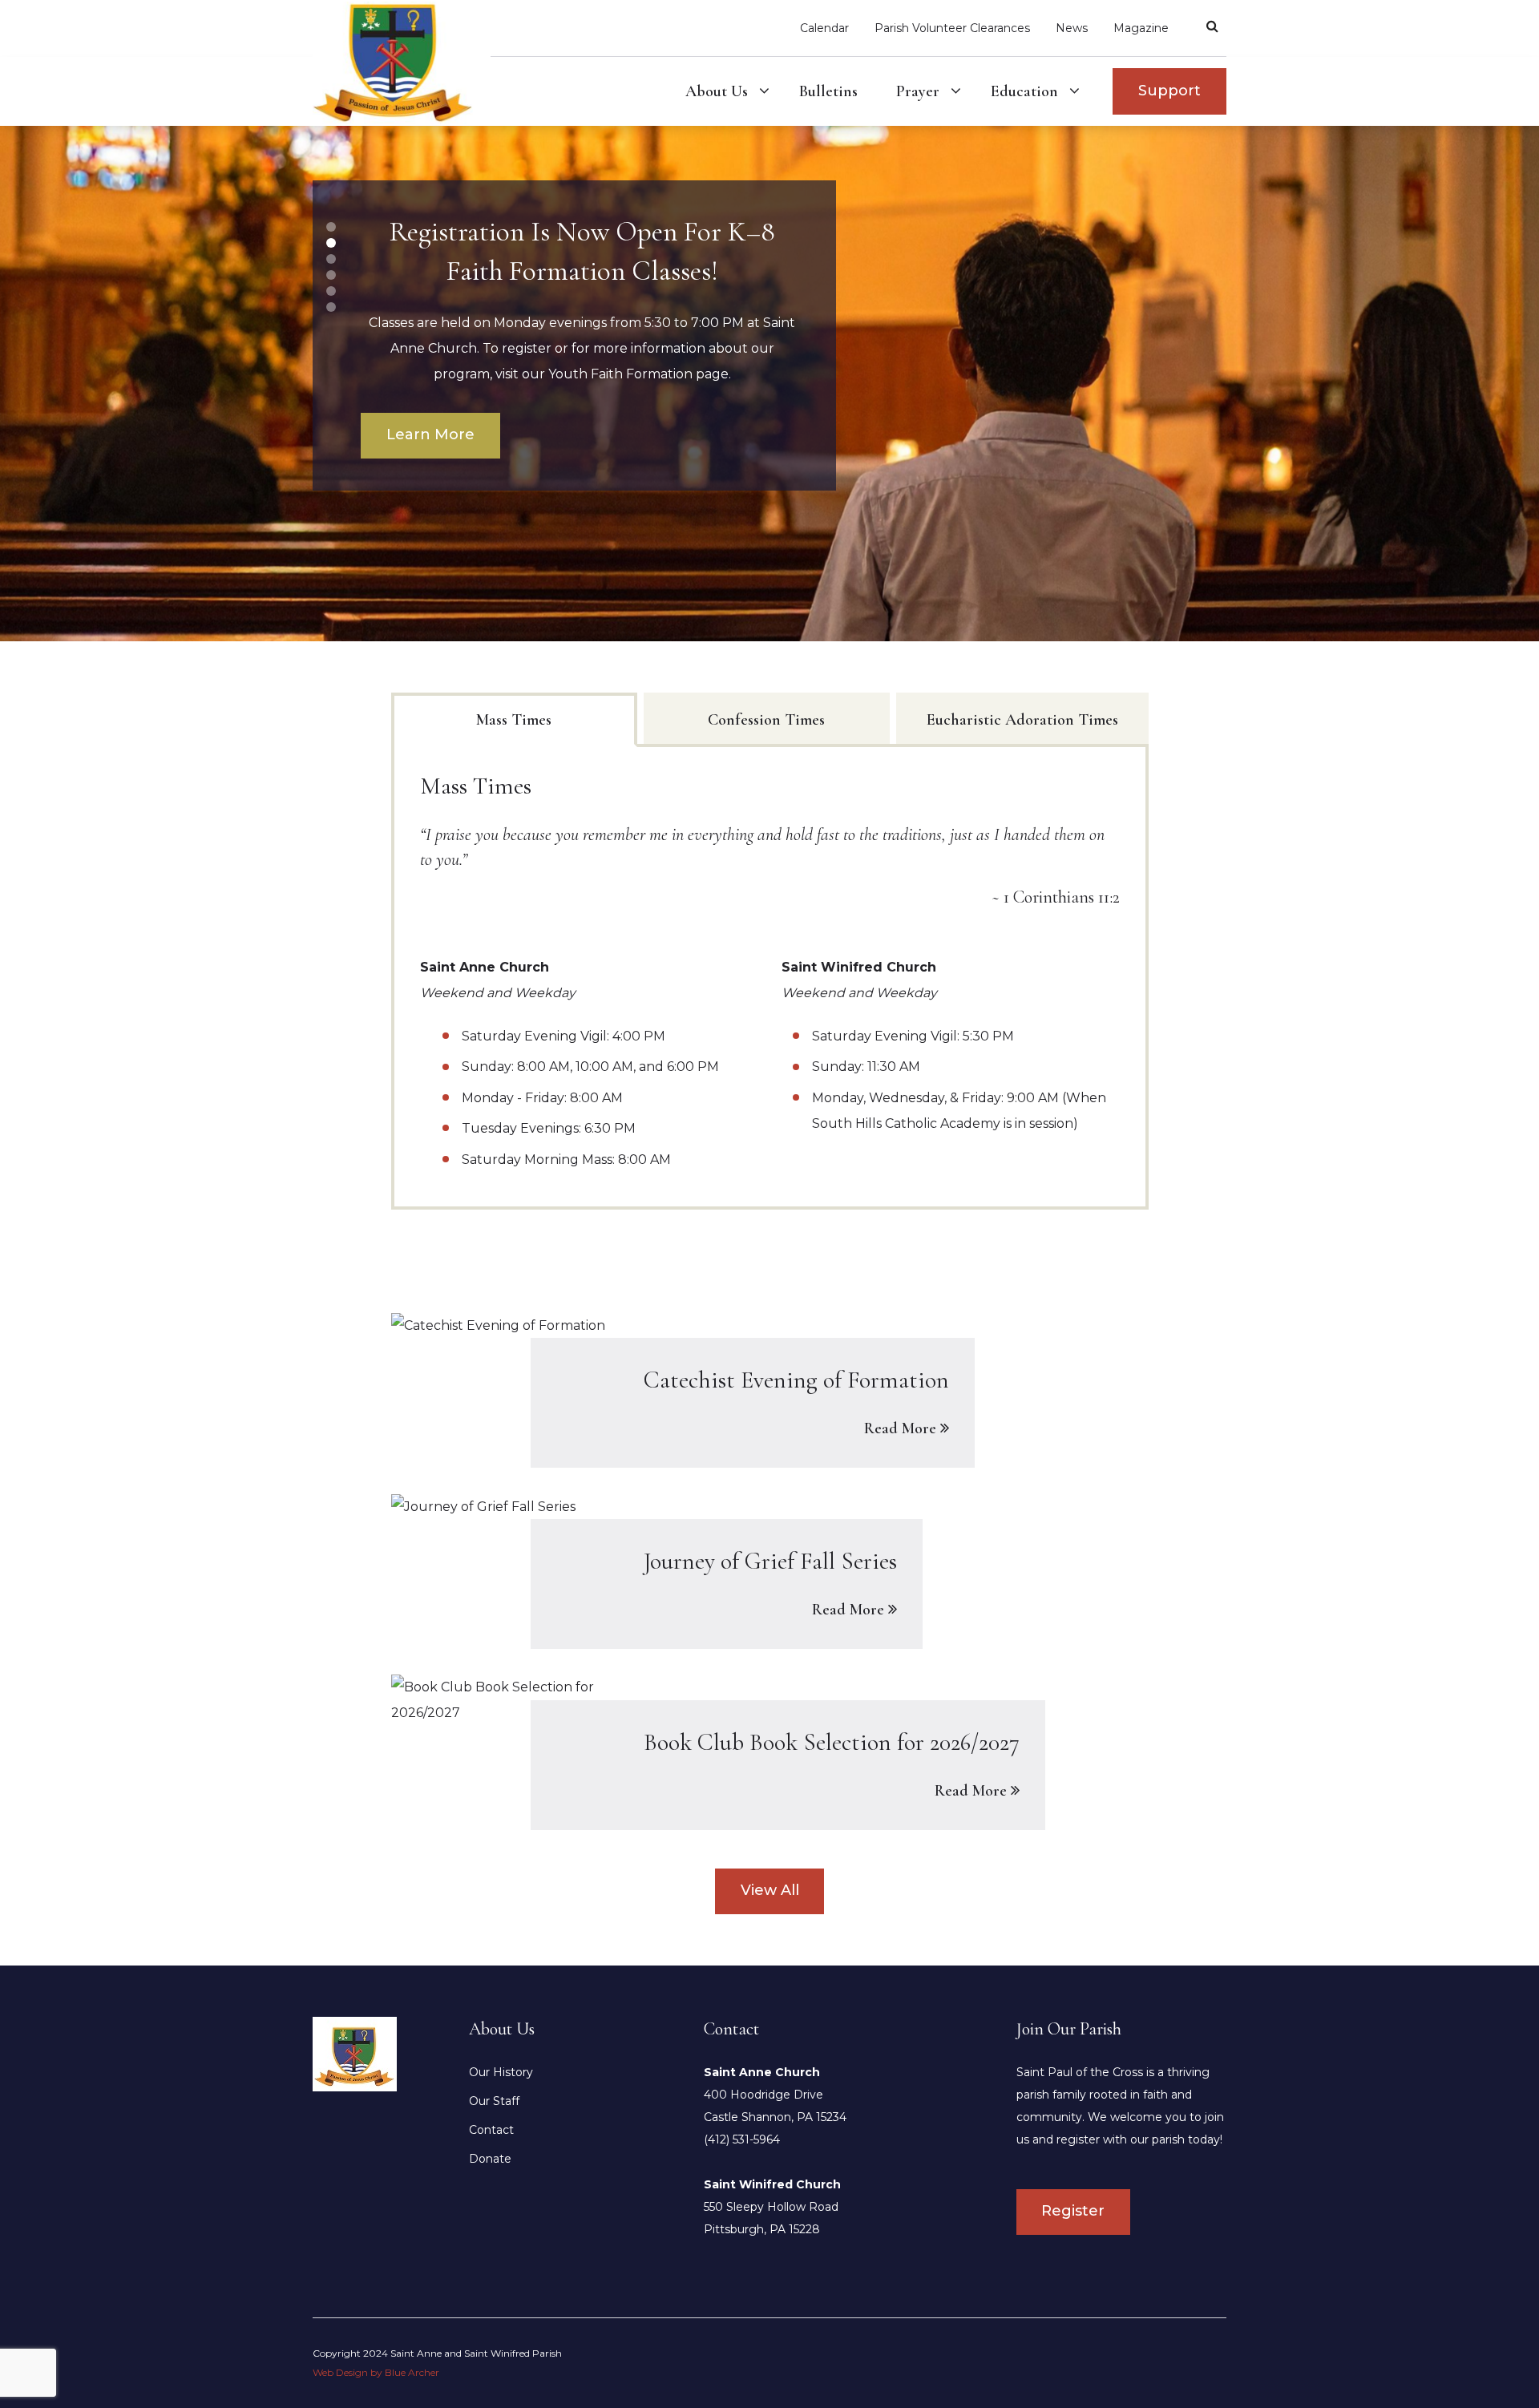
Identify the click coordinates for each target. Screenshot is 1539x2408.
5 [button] (331, 291)
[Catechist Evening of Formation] (770, 1390)
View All (770, 1890)
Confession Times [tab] (766, 720)
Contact (491, 2130)
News (1072, 28)
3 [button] (331, 259)
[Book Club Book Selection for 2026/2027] (770, 1752)
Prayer (918, 91)
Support (1169, 91)
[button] (764, 91)
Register (1073, 2211)
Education (1024, 91)
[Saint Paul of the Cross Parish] (402, 62)
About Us (717, 91)
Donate (490, 2159)
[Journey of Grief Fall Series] (770, 1571)
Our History (501, 2072)
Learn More (430, 434)
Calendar (824, 28)
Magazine (1141, 28)
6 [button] (331, 307)
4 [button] (331, 275)
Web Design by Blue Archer (376, 2372)
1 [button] (331, 227)
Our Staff (494, 2101)
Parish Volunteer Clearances (952, 28)
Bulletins (828, 91)
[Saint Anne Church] (355, 2053)
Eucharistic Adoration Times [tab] (1022, 720)
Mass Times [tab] (514, 720)
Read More (900, 1428)
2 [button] (331, 243)
